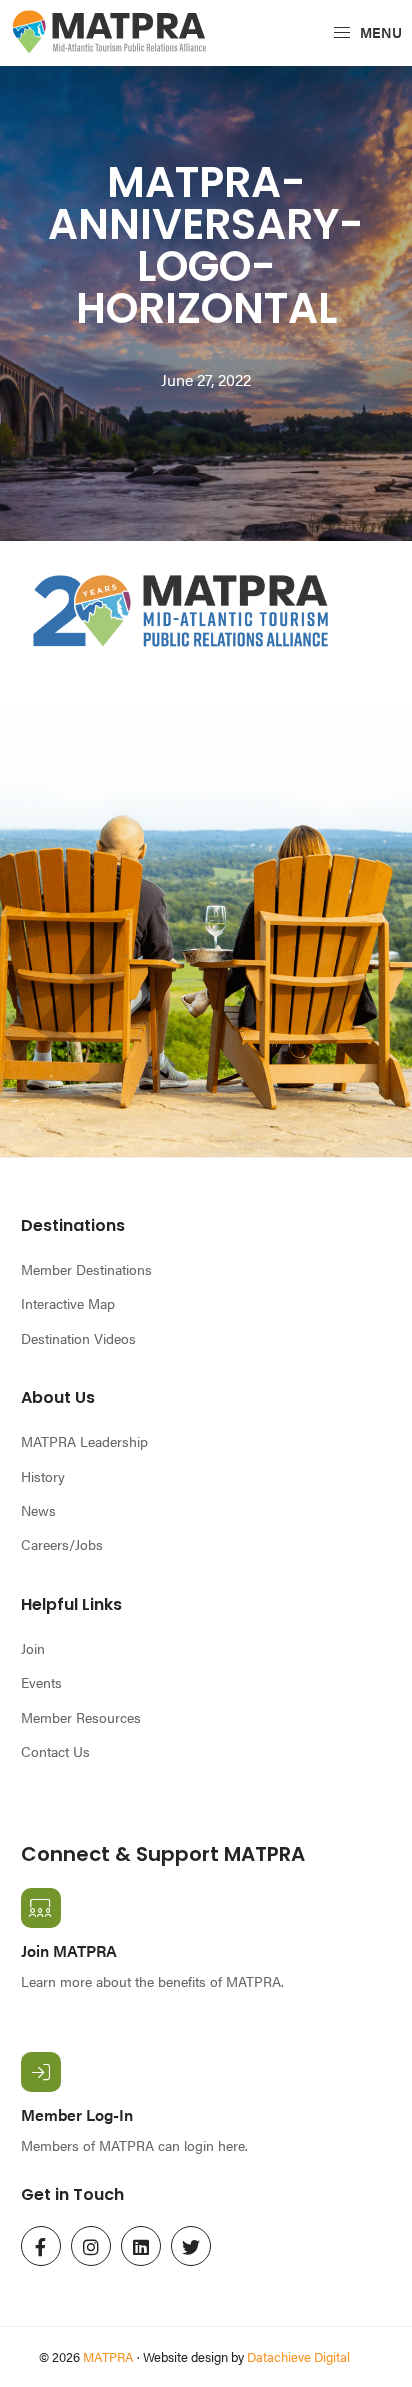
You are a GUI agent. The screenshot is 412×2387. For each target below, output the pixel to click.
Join (33, 1648)
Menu (379, 32)
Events (41, 1682)
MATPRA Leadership (84, 1441)
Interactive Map (68, 1303)
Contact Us (55, 1751)
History (43, 1476)
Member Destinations (86, 1269)
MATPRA (108, 2356)
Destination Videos (78, 1338)
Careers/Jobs (62, 1544)
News (38, 1510)
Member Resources (81, 1717)
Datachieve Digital (298, 2356)
